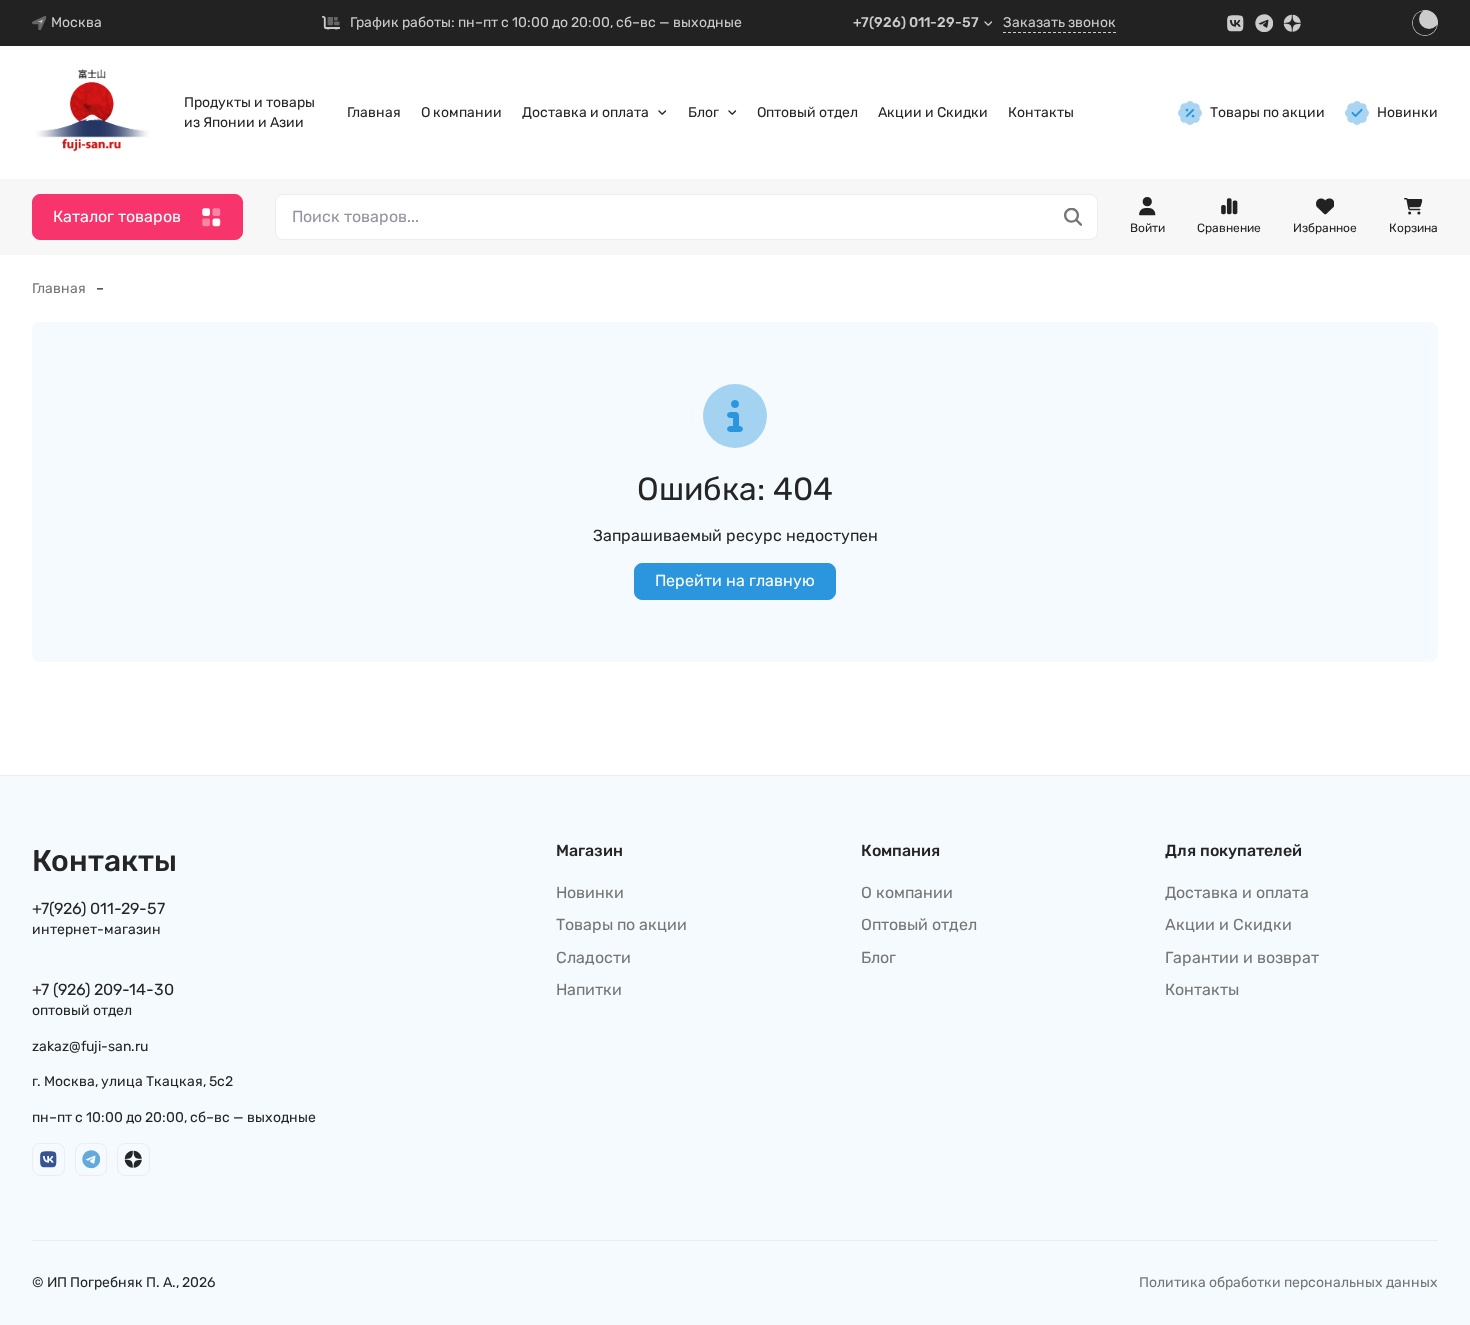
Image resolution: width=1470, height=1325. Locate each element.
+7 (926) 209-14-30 (103, 989)
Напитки (589, 989)
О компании (461, 112)
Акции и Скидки (933, 112)
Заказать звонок (1059, 22)
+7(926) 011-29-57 (916, 22)
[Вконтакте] (1235, 23)
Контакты (1041, 112)
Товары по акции (1267, 112)
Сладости (593, 957)
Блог (703, 112)
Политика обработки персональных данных (1288, 1282)
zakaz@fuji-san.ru (90, 1046)
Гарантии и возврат (1242, 957)
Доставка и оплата (585, 112)
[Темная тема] (1425, 23)
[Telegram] (1264, 23)
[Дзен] (1292, 23)
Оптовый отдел (807, 112)
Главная (374, 112)
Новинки (1407, 112)
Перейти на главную (735, 580)
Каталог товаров (117, 216)
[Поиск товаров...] (1073, 217)
